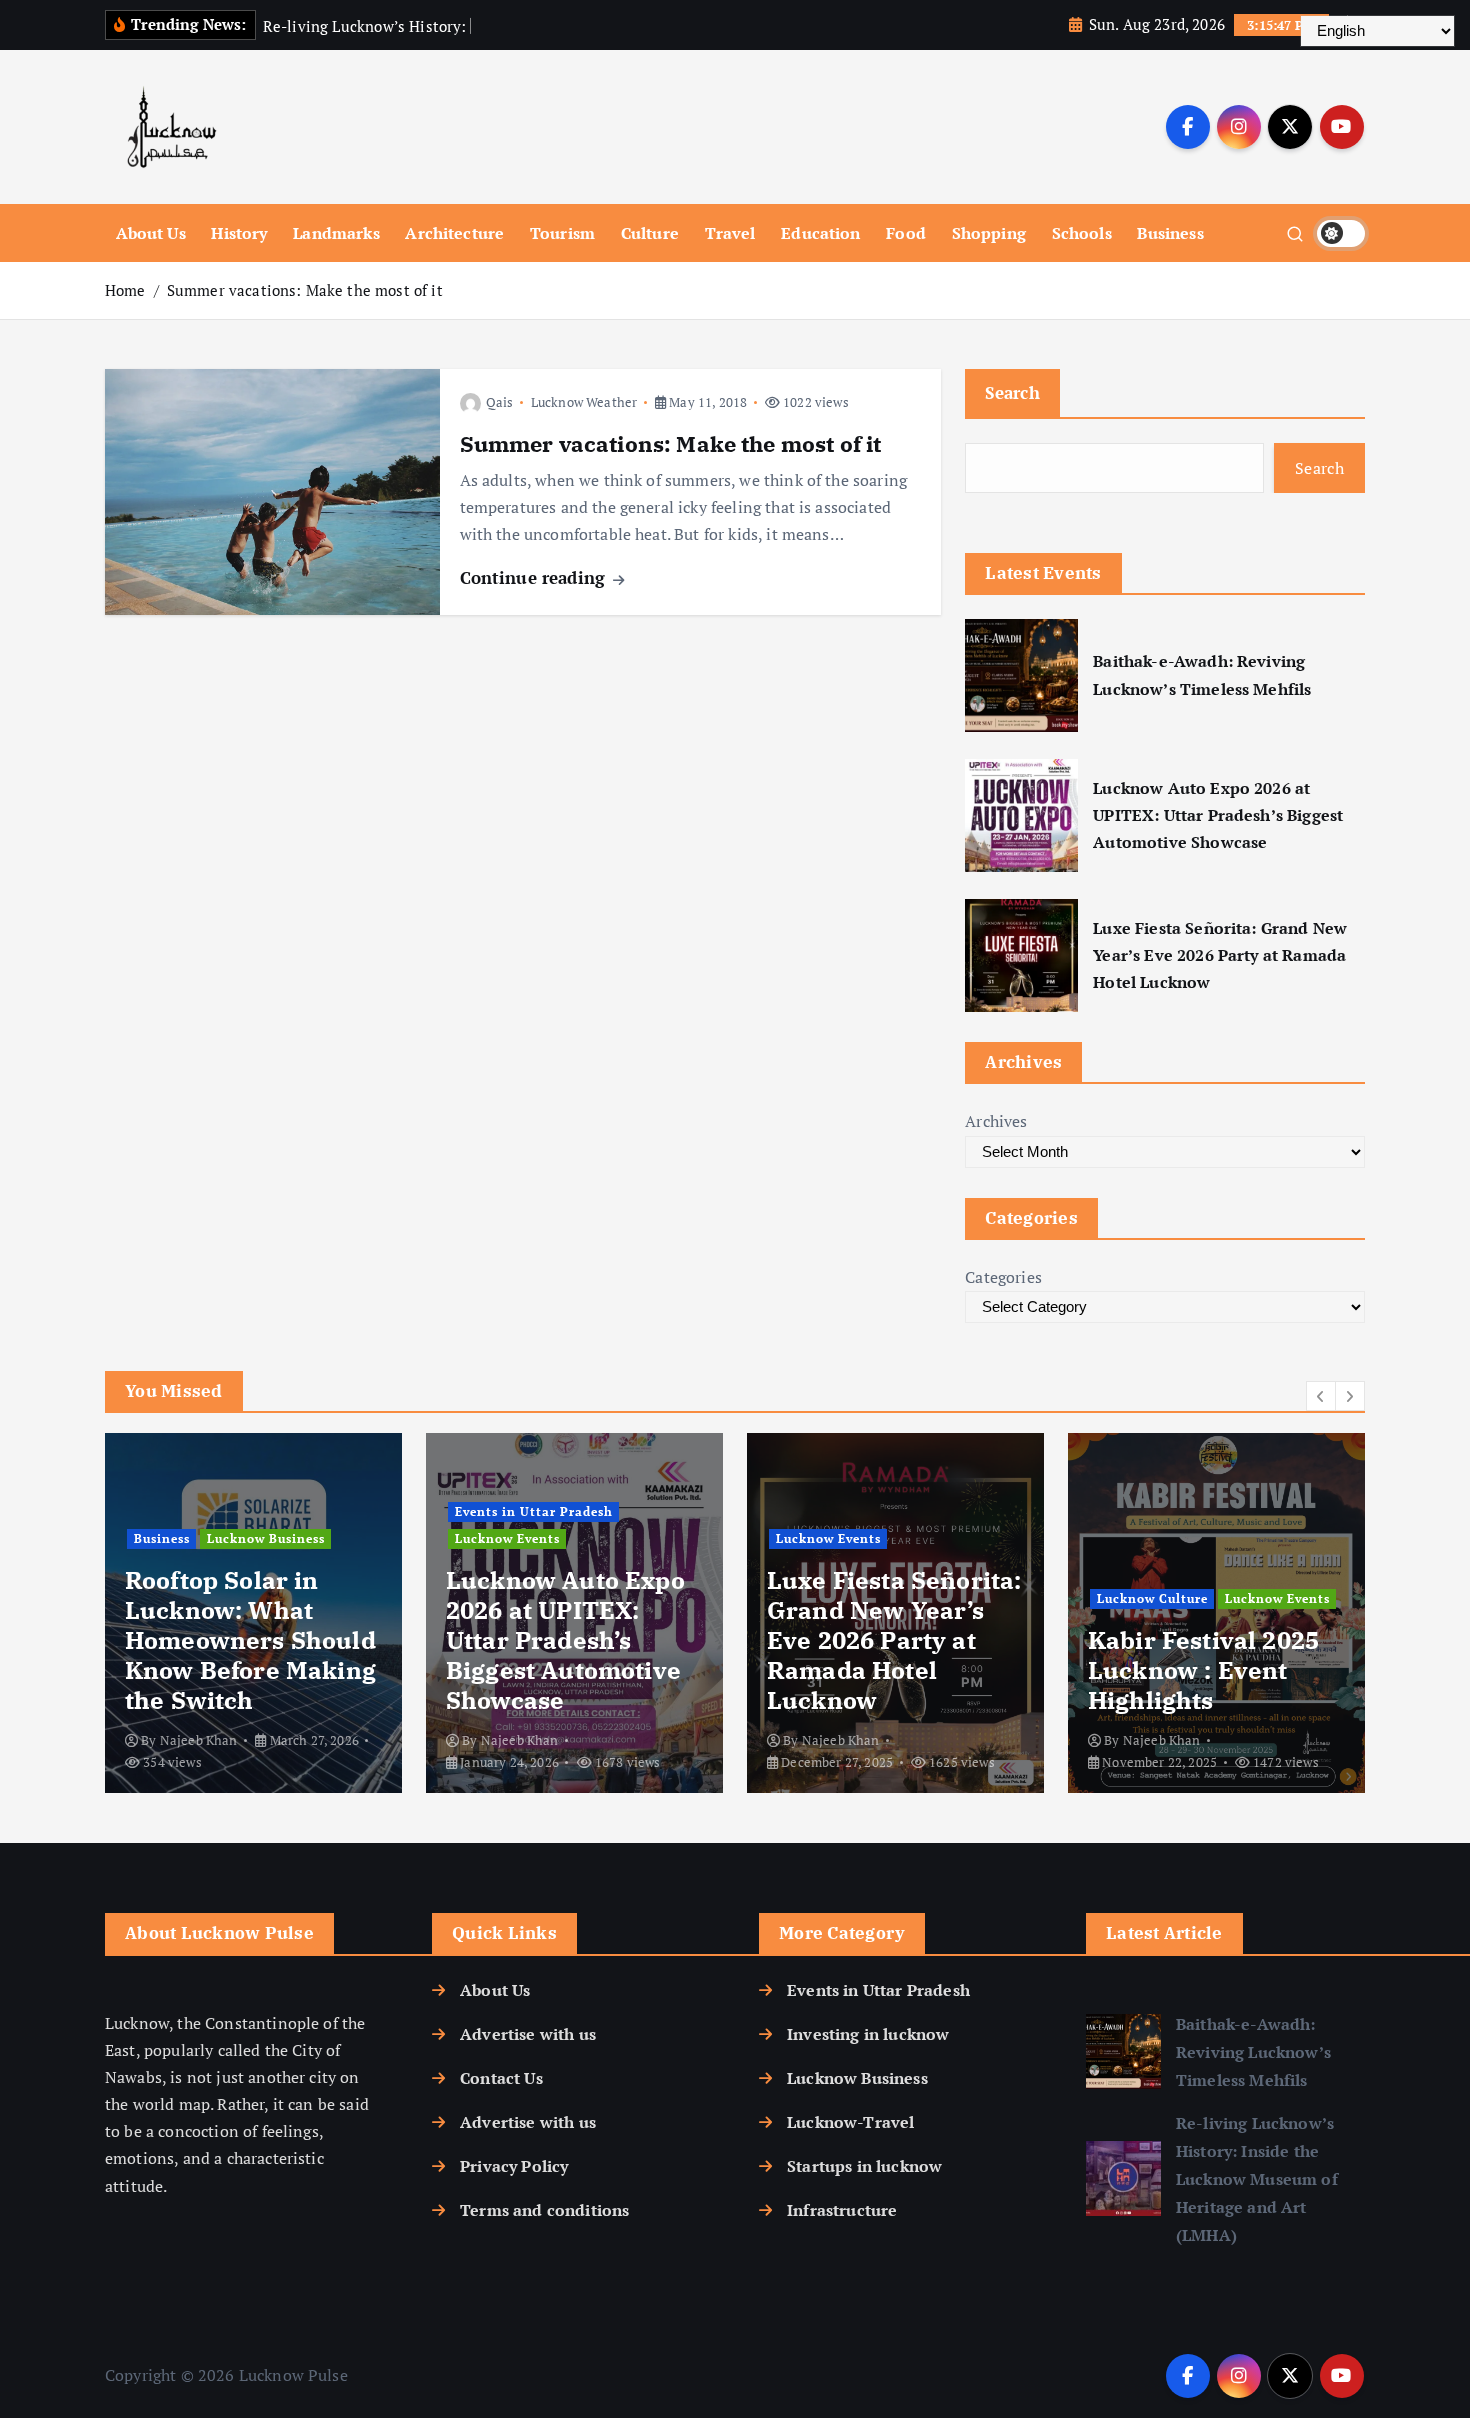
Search (1012, 392)
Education (820, 233)
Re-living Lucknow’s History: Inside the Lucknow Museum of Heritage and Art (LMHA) (1257, 2179)
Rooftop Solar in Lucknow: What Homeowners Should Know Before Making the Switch (250, 1640)
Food (906, 233)
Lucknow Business (266, 1538)
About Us (151, 233)
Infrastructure (842, 2210)
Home (125, 290)
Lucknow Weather (584, 402)
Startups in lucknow (864, 2166)
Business (1170, 233)
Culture (650, 233)
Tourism (562, 233)
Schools (1082, 233)
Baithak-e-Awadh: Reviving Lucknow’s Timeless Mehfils (1202, 674)
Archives (996, 1121)
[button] (1321, 1396)
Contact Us (501, 2078)
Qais (500, 402)
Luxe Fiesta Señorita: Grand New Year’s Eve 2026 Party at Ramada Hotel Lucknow (1220, 955)
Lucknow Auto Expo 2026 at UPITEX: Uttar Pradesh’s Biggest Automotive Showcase (1218, 815)
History (239, 233)
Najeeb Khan (199, 1740)
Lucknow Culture (1152, 1598)
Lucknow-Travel (850, 2122)
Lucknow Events (507, 1538)
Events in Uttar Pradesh (534, 1511)
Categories (1003, 1277)
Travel (730, 233)
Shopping (989, 233)
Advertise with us (528, 2034)
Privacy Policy (514, 2166)
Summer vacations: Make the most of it (305, 290)
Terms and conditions (544, 2210)
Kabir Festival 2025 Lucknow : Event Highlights (1203, 1670)
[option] (253, 1613)
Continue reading (535, 577)
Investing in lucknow (868, 2034)
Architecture (454, 233)
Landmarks (336, 233)
